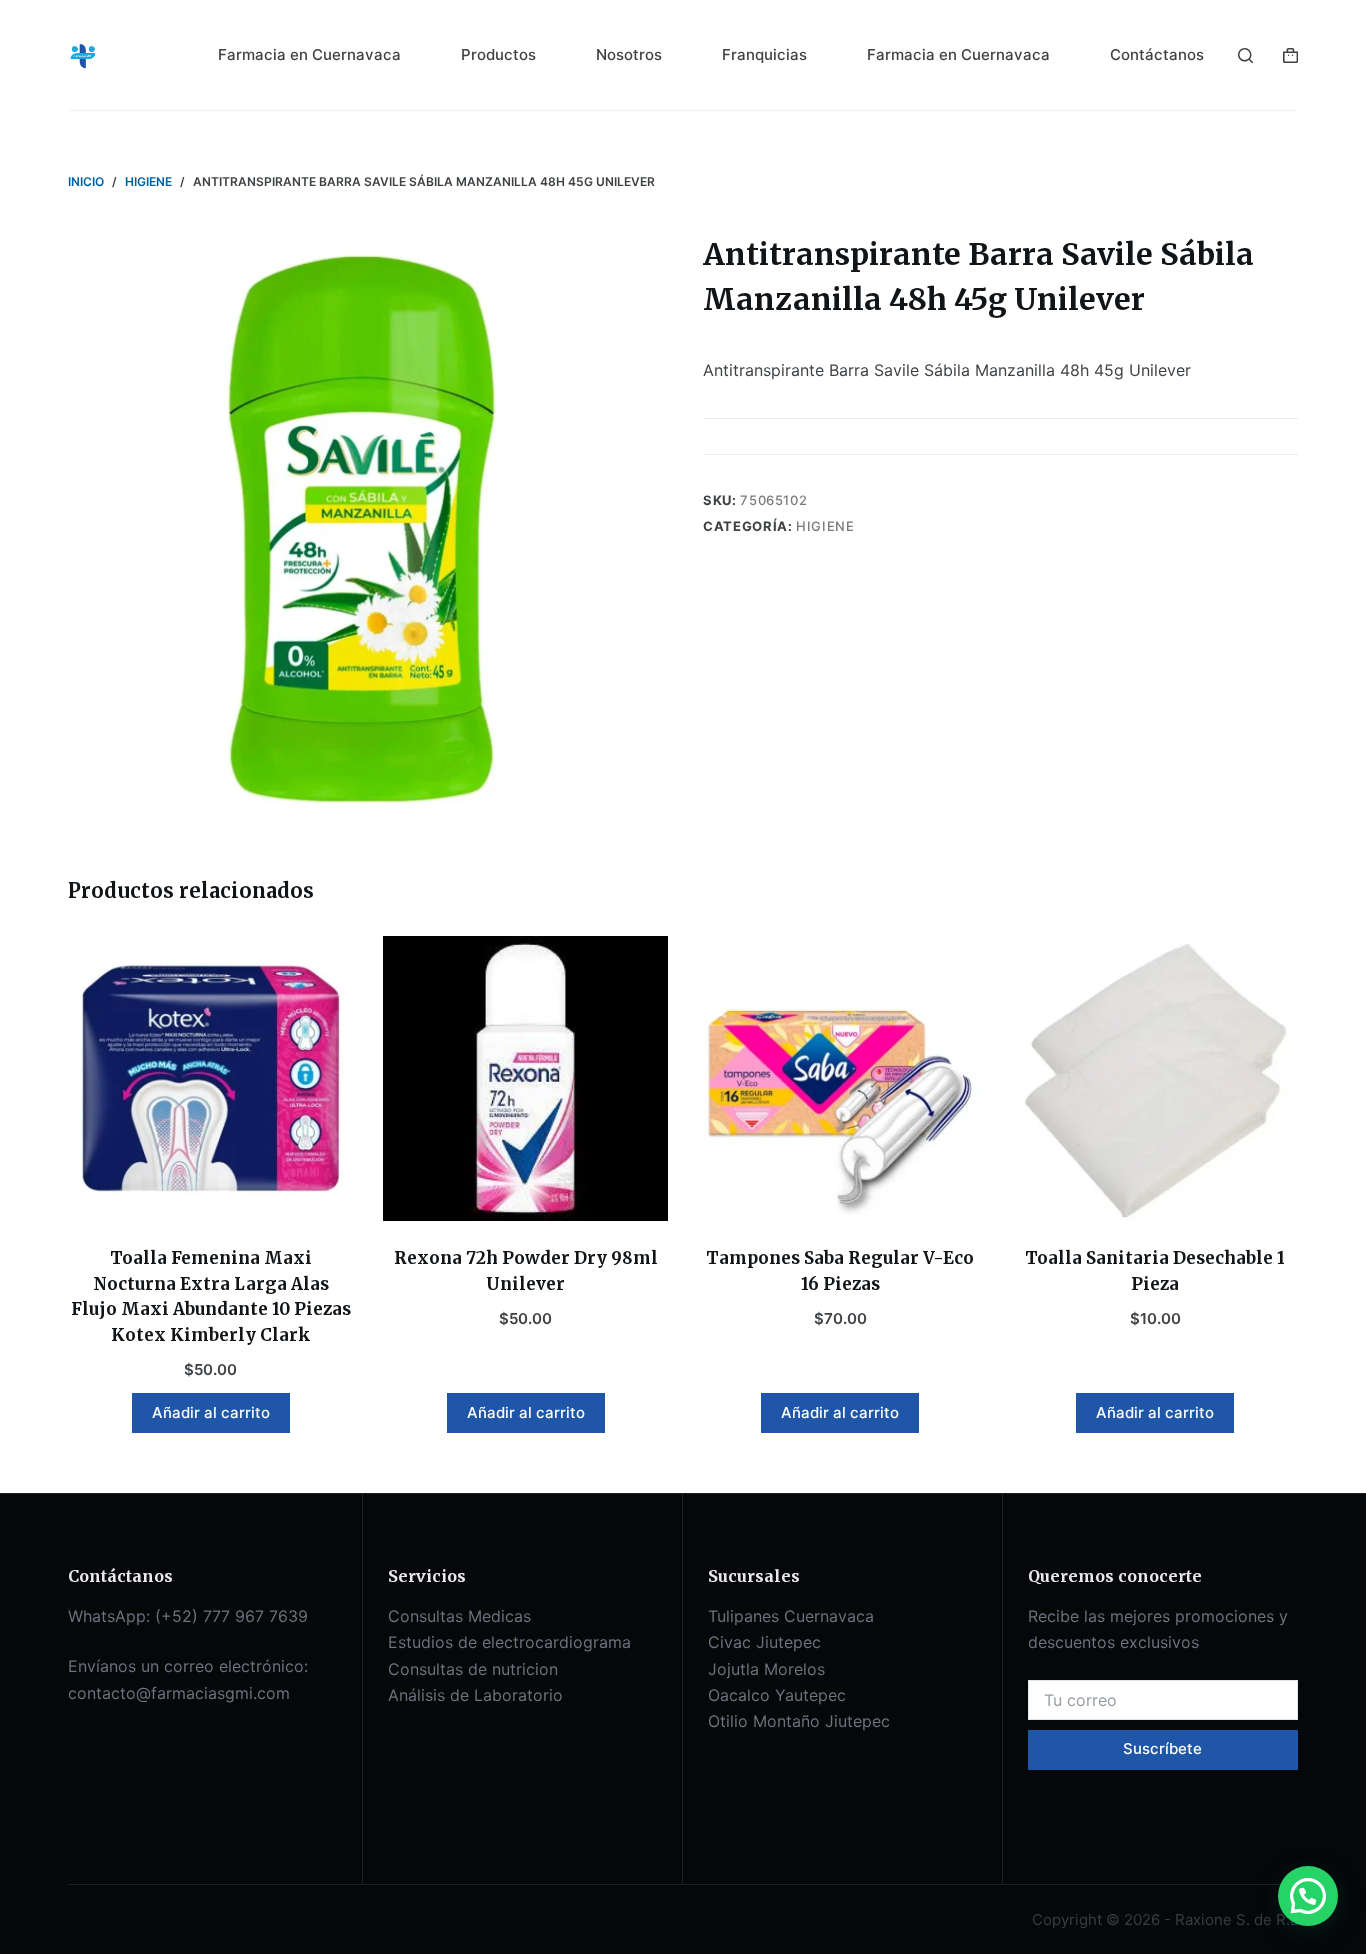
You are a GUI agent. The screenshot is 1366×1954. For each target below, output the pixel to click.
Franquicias (764, 54)
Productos (498, 54)
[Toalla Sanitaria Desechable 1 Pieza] (1155, 1078)
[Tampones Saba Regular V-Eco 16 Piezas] (840, 1078)
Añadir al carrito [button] (211, 1412)
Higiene (825, 526)
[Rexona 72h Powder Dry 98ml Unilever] (525, 1078)
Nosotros (629, 54)
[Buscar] (1245, 55)
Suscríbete (1162, 1748)
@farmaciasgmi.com (213, 1693)
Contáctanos (1157, 54)
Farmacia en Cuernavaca (309, 54)
